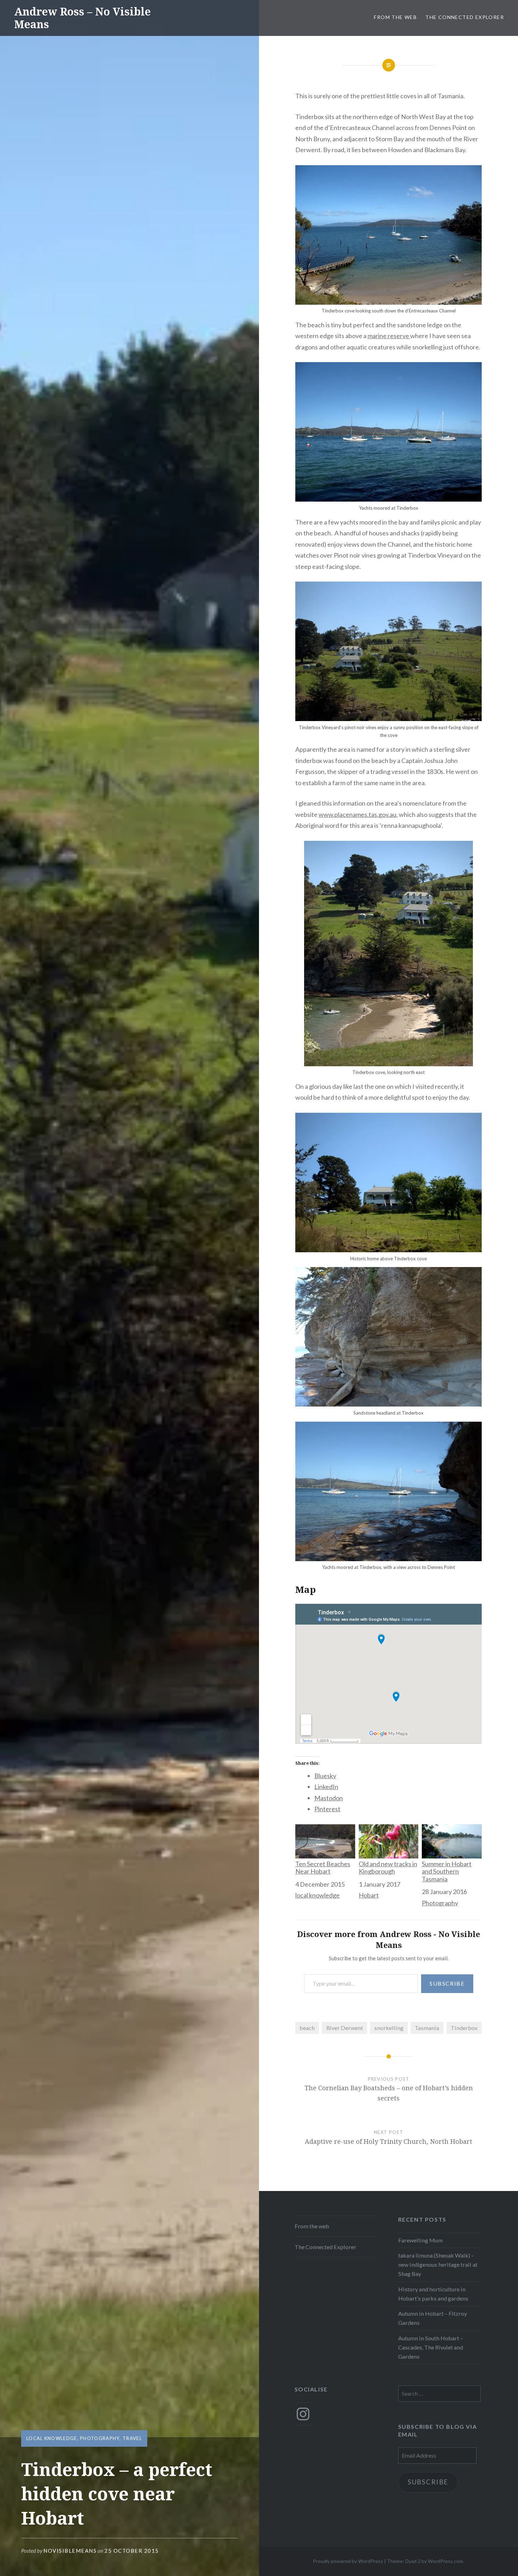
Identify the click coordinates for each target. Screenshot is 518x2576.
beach (307, 2028)
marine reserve (389, 336)
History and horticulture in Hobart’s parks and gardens (433, 2294)
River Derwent (345, 2028)
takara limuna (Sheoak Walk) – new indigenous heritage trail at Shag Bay (438, 2264)
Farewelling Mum (420, 2240)
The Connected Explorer (465, 17)
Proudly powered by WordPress (348, 2561)
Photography (100, 2438)
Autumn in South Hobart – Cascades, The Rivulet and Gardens (431, 2347)
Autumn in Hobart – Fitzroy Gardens (433, 2318)
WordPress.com (445, 2561)
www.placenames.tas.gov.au (357, 814)
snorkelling (389, 2028)
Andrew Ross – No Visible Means (82, 18)
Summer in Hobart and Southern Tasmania (447, 1871)
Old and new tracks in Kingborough (388, 1868)
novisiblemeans (70, 2551)
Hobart (369, 1895)
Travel (132, 2438)
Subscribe (447, 1983)
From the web (395, 17)
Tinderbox (464, 2028)
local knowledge (52, 2438)
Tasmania (427, 2028)
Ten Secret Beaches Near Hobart (323, 1868)
